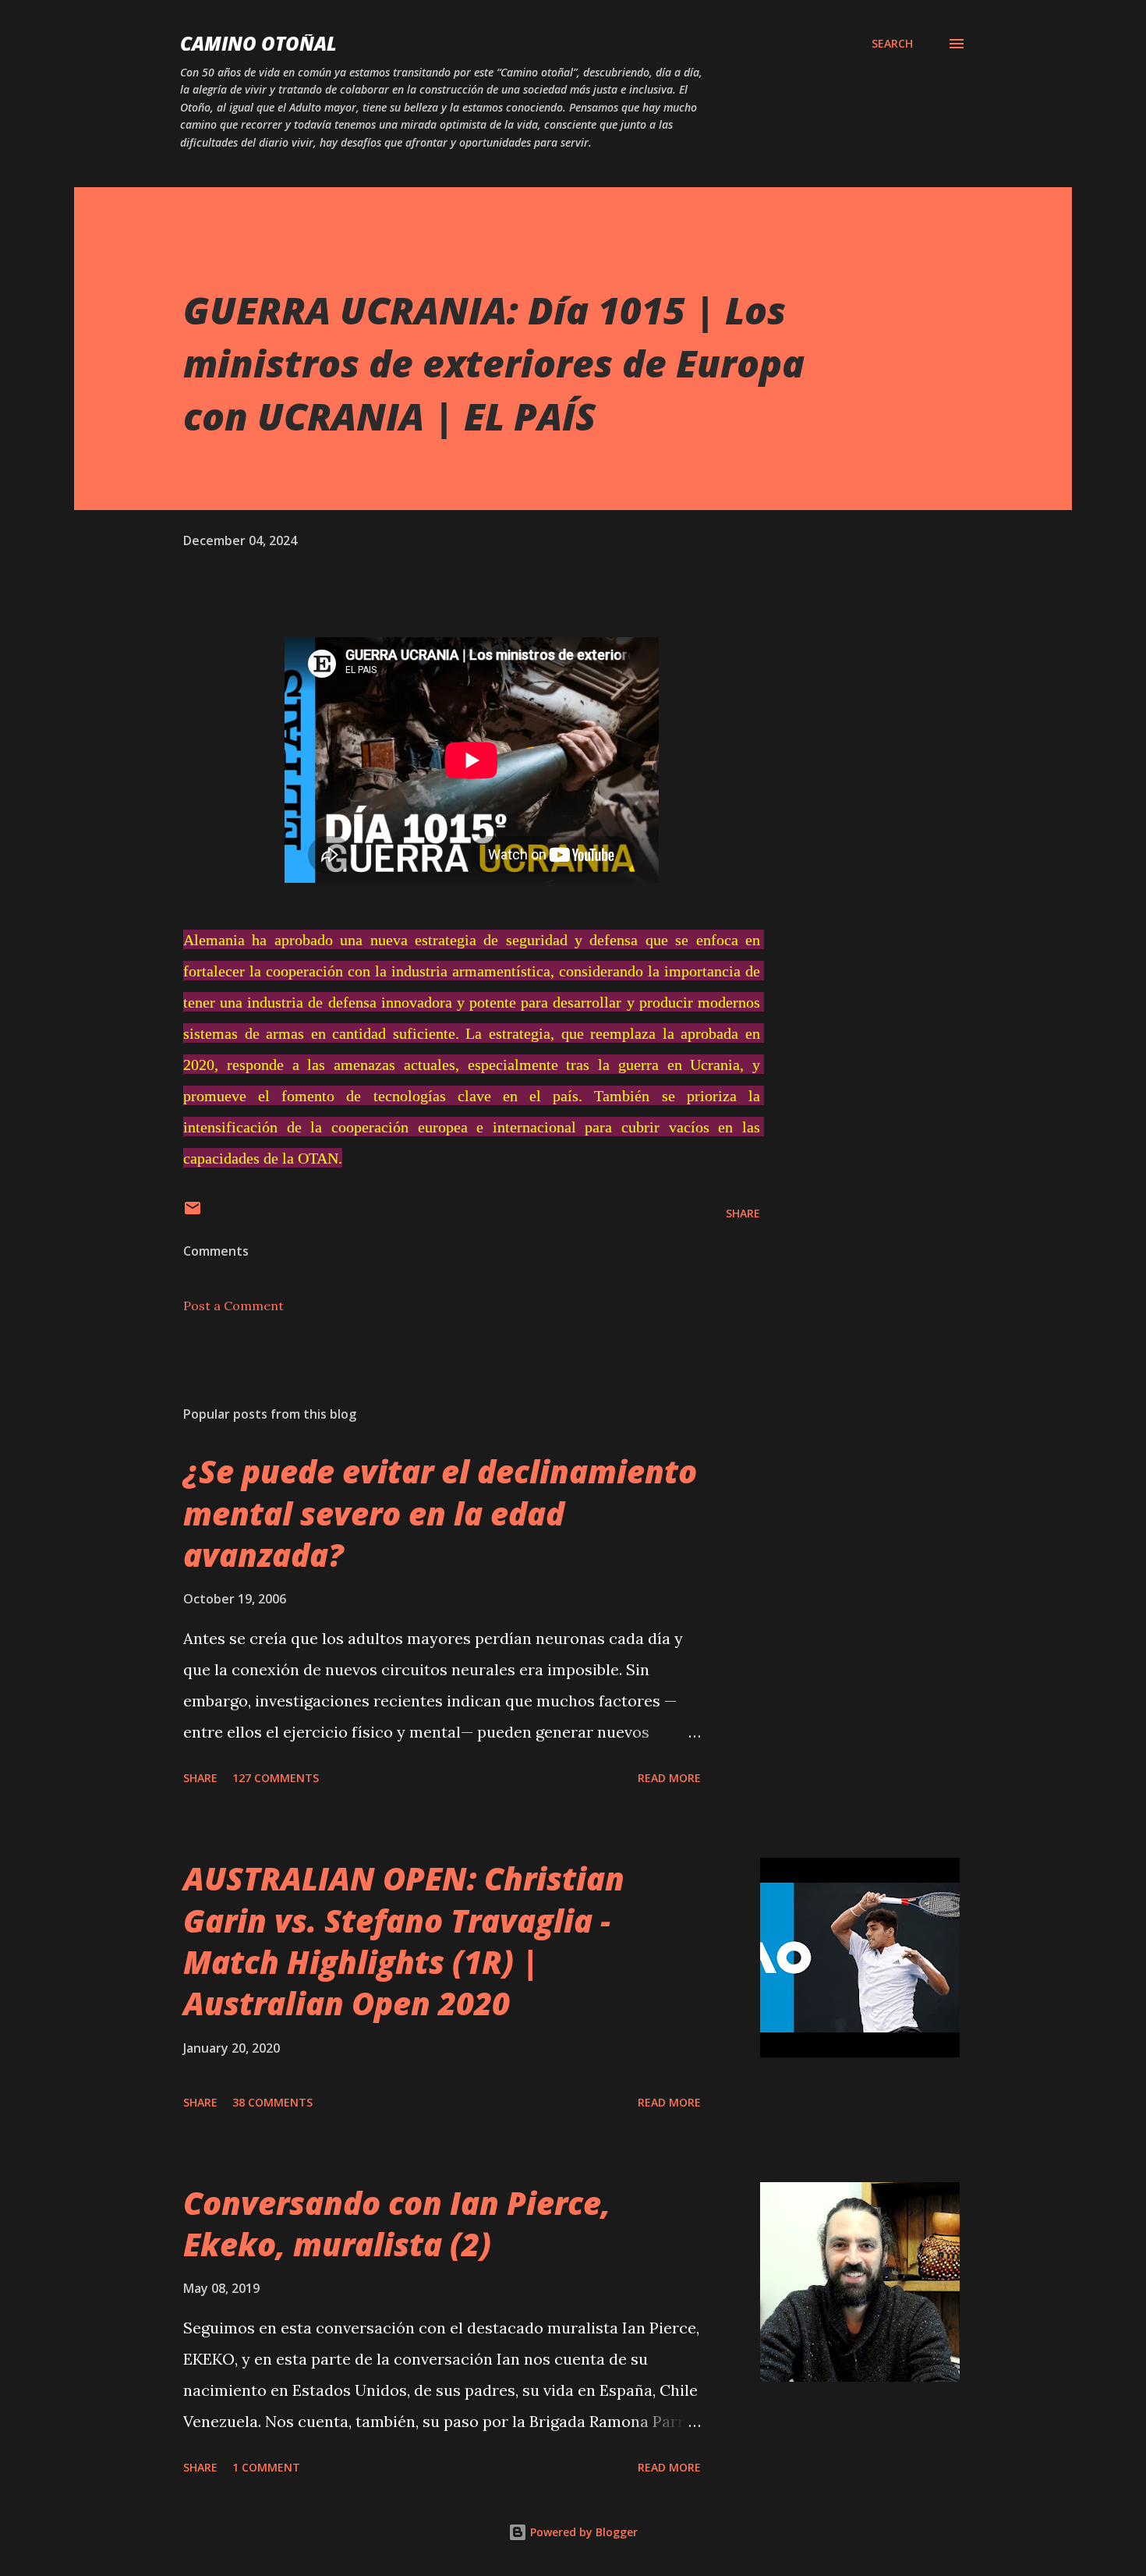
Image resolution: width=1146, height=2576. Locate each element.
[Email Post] (193, 1213)
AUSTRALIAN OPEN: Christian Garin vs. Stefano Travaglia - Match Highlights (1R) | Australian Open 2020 (404, 1941)
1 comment (266, 2467)
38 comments (272, 2102)
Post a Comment (233, 1306)
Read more (669, 1778)
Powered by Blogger (582, 2532)
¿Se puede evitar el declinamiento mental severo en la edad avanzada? (440, 1513)
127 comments (276, 1778)
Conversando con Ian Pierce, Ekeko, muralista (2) (397, 2223)
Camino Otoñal (258, 43)
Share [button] (743, 1213)
